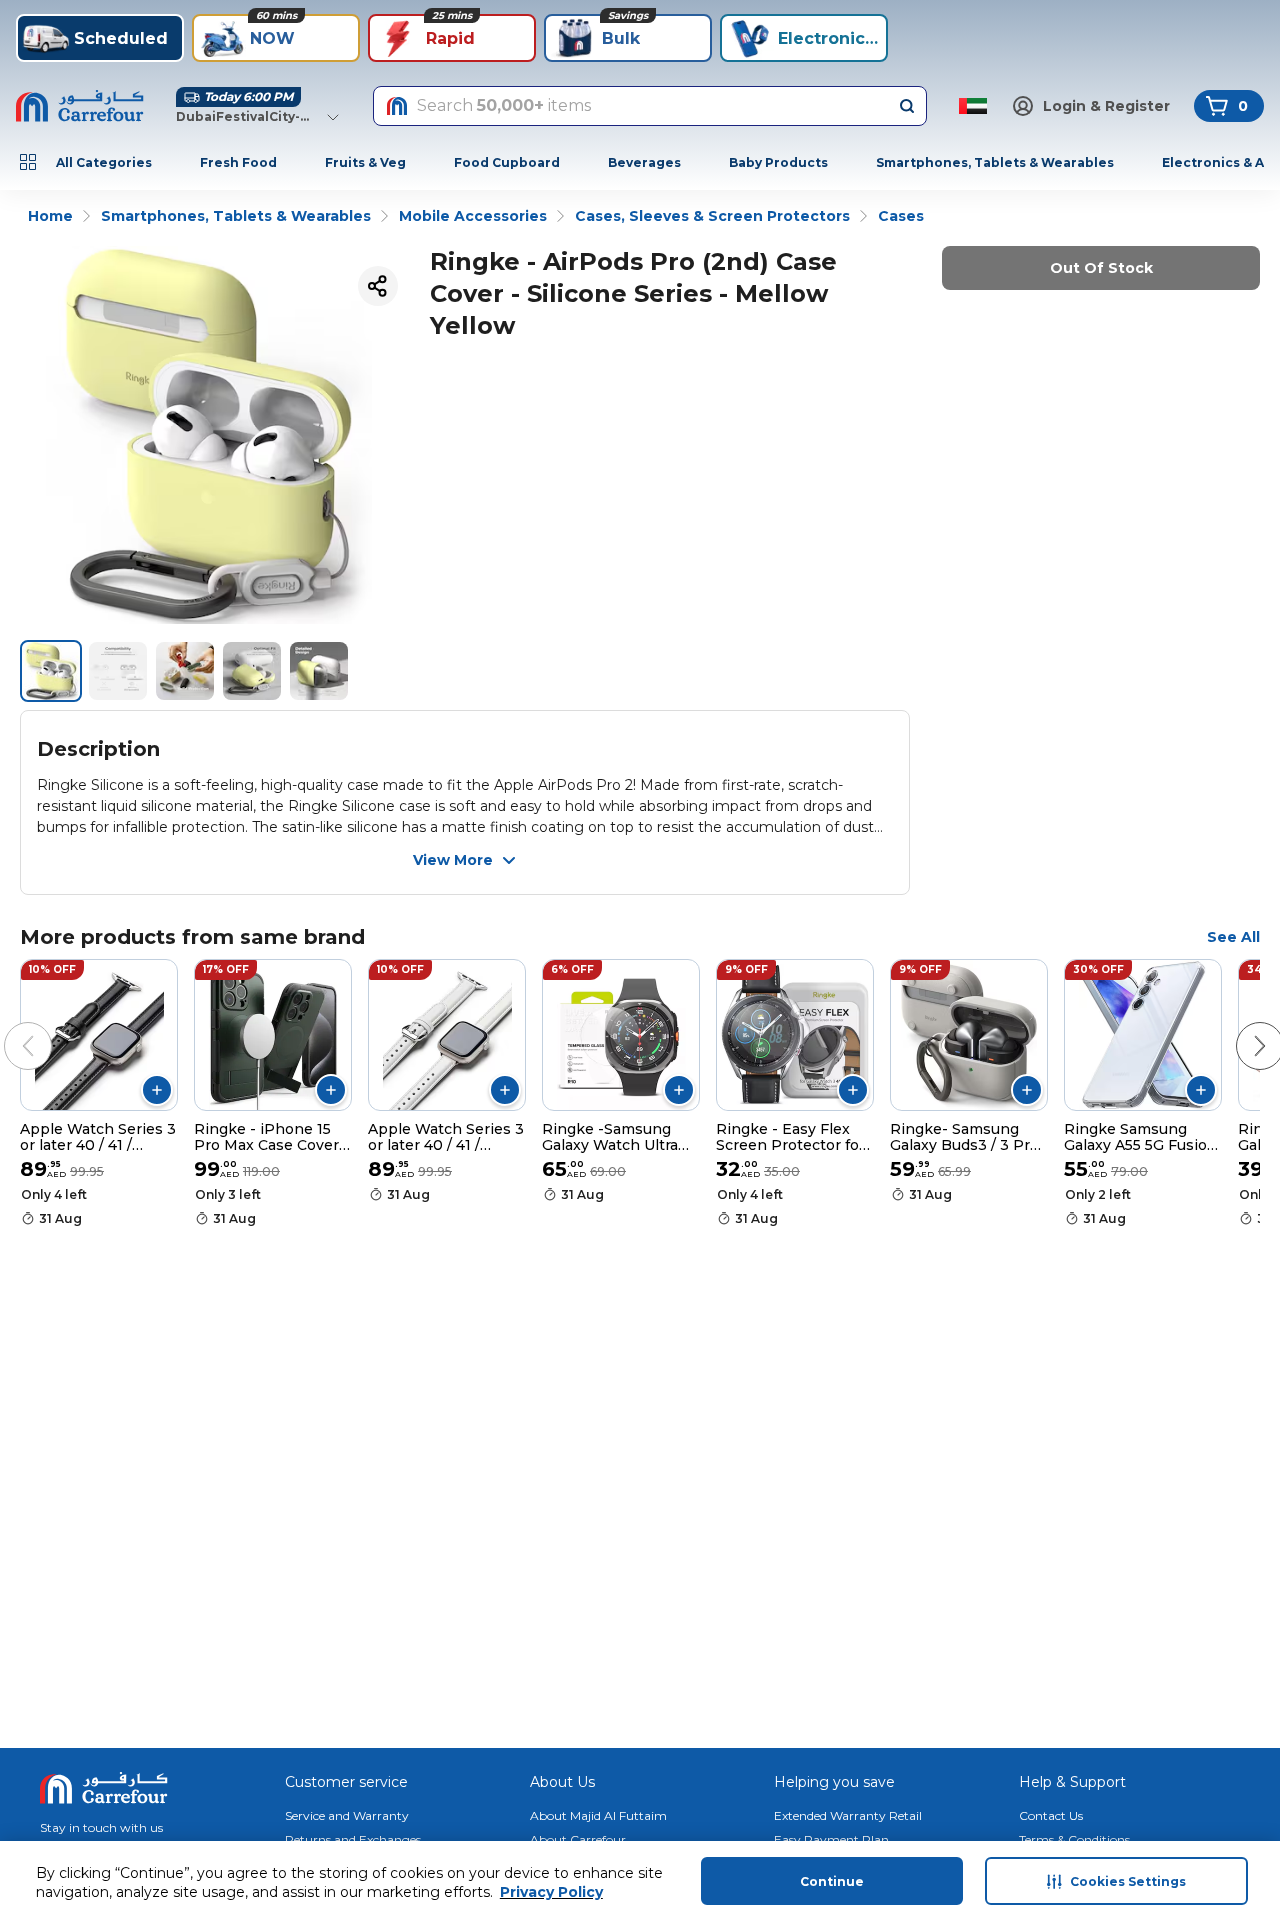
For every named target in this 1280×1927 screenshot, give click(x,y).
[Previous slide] (8, 1026)
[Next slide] (1240, 1026)
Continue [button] (832, 1881)
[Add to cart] (157, 1090)
